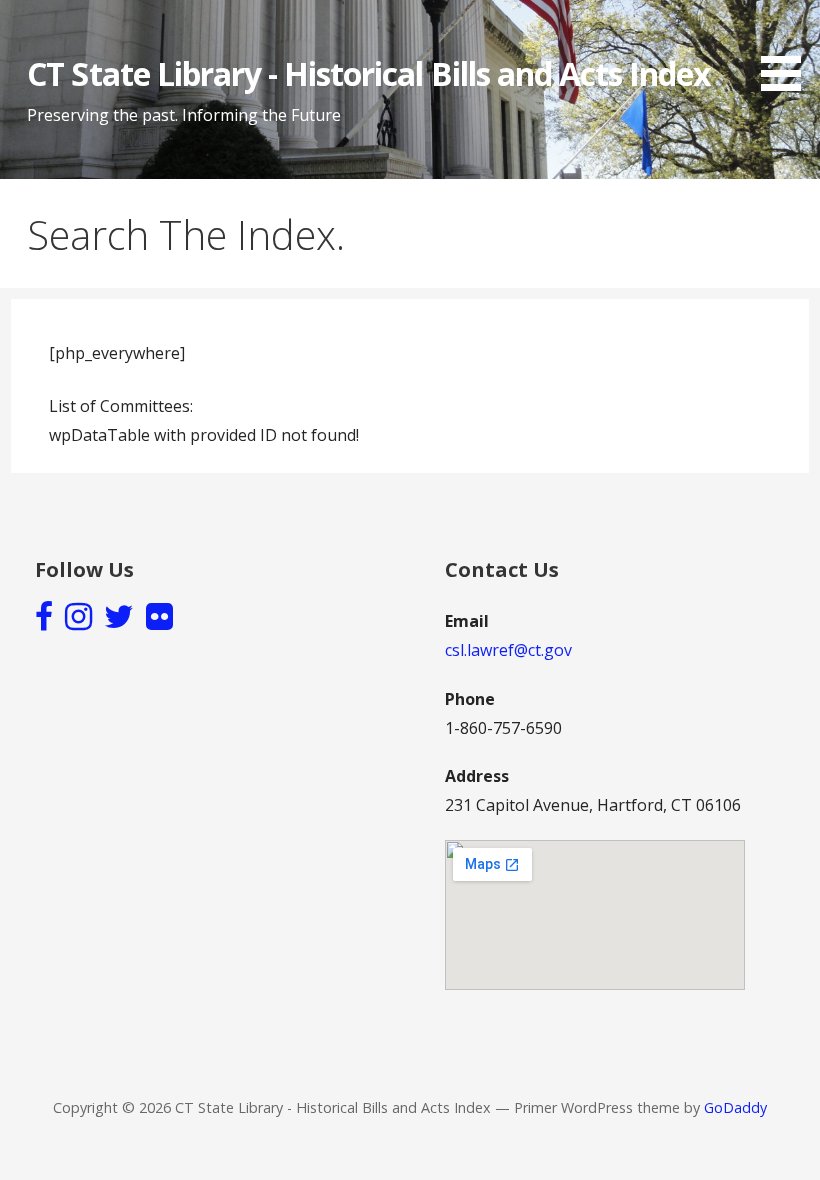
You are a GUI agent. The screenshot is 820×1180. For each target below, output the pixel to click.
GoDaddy (735, 1107)
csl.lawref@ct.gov (508, 650)
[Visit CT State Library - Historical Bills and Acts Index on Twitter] (119, 622)
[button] (788, 49)
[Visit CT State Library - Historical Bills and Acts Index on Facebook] (44, 622)
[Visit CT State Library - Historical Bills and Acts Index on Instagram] (78, 622)
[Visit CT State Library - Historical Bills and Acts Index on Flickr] (159, 622)
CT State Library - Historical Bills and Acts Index (369, 73)
